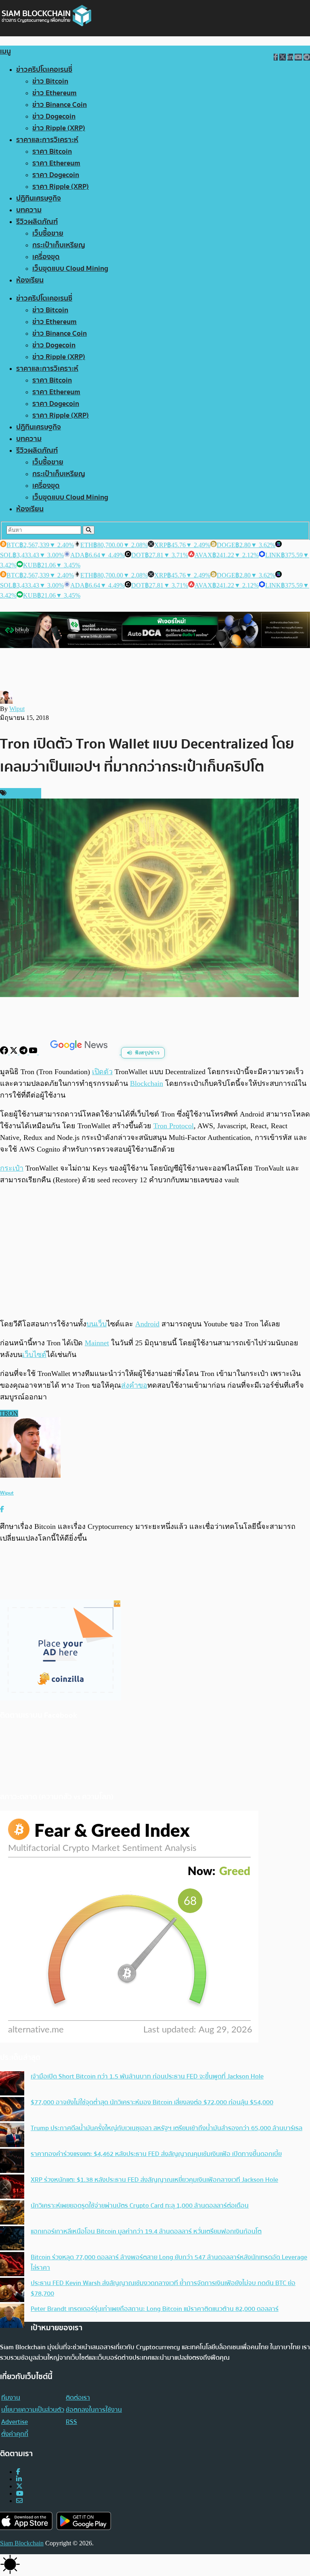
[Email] (19, 2501)
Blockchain (147, 1083)
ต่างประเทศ (23, 793)
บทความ (29, 210)
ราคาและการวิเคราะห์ (47, 140)
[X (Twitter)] (19, 2486)
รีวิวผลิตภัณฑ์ (37, 222)
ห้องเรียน (30, 280)
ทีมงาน (11, 2398)
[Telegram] (24, 1052)
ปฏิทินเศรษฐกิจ (39, 198)
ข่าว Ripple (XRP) (59, 128)
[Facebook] (5, 1052)
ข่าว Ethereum (54, 93)
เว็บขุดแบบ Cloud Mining (70, 269)
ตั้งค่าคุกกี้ (15, 2434)
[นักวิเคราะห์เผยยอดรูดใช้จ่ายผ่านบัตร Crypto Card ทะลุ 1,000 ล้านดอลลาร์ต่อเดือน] (12, 2213)
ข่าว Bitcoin (50, 81)
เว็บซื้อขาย (48, 233)
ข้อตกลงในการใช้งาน (94, 2410)
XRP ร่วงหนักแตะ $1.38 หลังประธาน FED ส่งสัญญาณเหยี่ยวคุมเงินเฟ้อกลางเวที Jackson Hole (154, 2180)
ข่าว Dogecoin (54, 116)
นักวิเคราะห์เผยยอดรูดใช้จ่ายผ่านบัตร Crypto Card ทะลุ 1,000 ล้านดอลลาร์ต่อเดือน (140, 2206)
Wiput (17, 709)
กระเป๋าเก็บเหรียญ (59, 245)
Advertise (15, 2422)
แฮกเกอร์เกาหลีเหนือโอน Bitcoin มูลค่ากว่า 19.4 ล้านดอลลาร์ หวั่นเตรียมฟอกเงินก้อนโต (146, 2231)
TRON (9, 1413)
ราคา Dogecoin (56, 175)
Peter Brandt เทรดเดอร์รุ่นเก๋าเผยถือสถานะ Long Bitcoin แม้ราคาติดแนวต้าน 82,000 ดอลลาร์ (155, 2309)
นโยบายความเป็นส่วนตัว (33, 2410)
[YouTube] (34, 1052)
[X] (15, 1052)
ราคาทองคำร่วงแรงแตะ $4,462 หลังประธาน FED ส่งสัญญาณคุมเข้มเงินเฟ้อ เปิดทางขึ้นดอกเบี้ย (156, 2154)
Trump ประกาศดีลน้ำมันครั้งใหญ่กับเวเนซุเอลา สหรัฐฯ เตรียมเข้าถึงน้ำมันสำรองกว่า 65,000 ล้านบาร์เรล (167, 2128)
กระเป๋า (12, 1168)
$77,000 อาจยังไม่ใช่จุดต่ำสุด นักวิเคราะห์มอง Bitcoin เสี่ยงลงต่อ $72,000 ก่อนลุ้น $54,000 (152, 2102)
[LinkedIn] (19, 2479)
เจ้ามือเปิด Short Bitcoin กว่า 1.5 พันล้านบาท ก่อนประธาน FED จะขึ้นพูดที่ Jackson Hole (147, 2076)
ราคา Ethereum (56, 163)
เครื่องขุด (46, 257)
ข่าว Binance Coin (60, 105)
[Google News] (80, 1052)
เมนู (5, 51)
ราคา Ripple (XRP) (61, 187)
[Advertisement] (155, 1252)
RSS (71, 2422)
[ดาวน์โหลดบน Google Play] (84, 2521)
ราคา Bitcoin (52, 152)
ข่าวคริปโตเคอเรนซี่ (44, 70)
